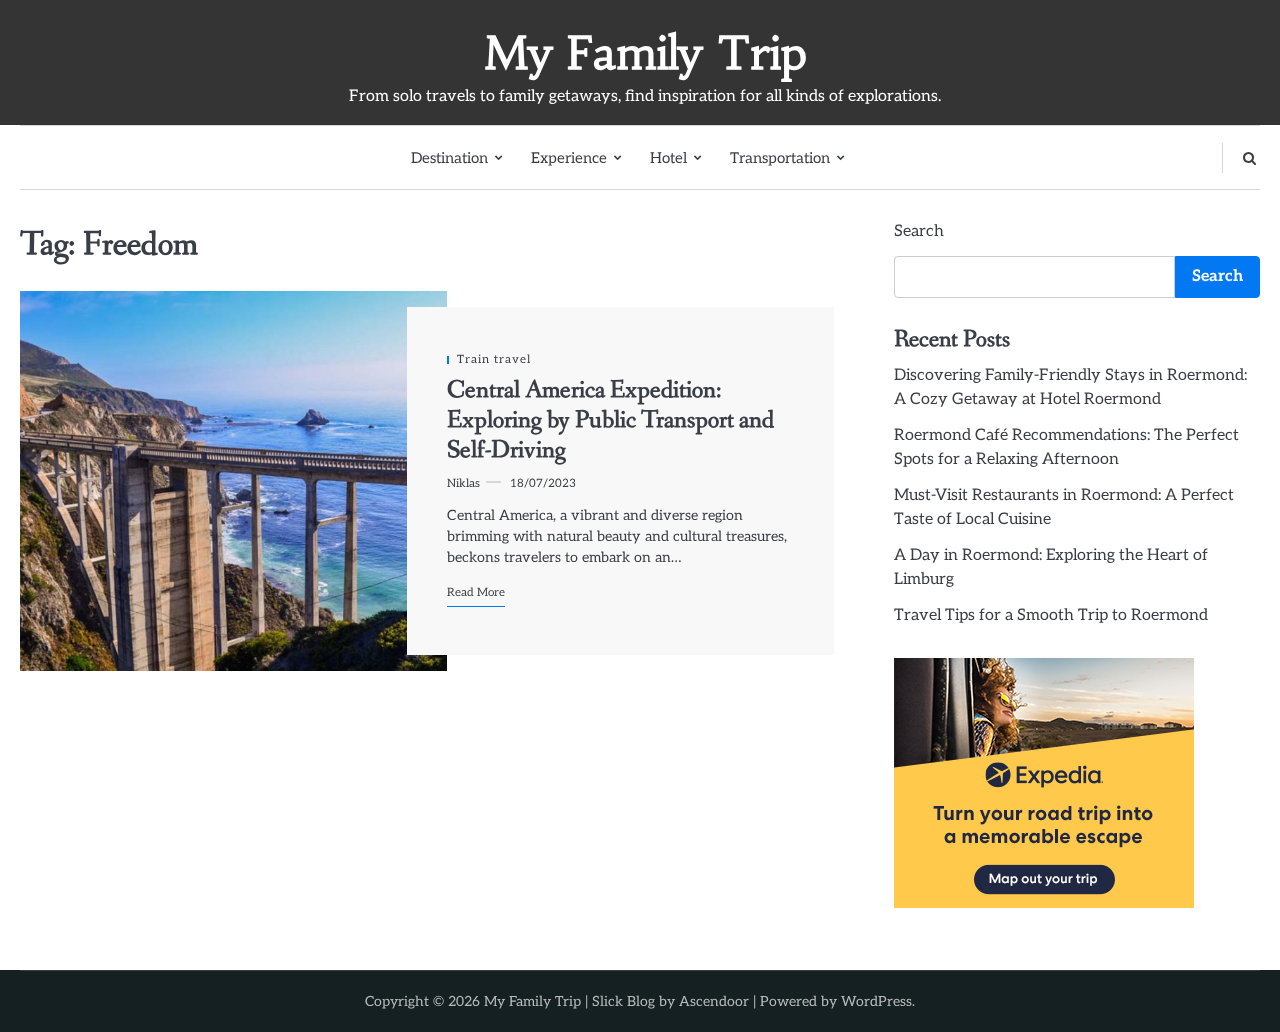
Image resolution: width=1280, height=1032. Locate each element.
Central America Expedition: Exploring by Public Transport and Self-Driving (610, 421)
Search (919, 231)
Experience (569, 158)
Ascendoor (714, 1001)
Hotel (668, 158)
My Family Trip (645, 53)
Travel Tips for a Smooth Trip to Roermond (1051, 615)
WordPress (876, 1001)
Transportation (780, 158)
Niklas (463, 483)
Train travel (494, 359)
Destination (449, 158)
